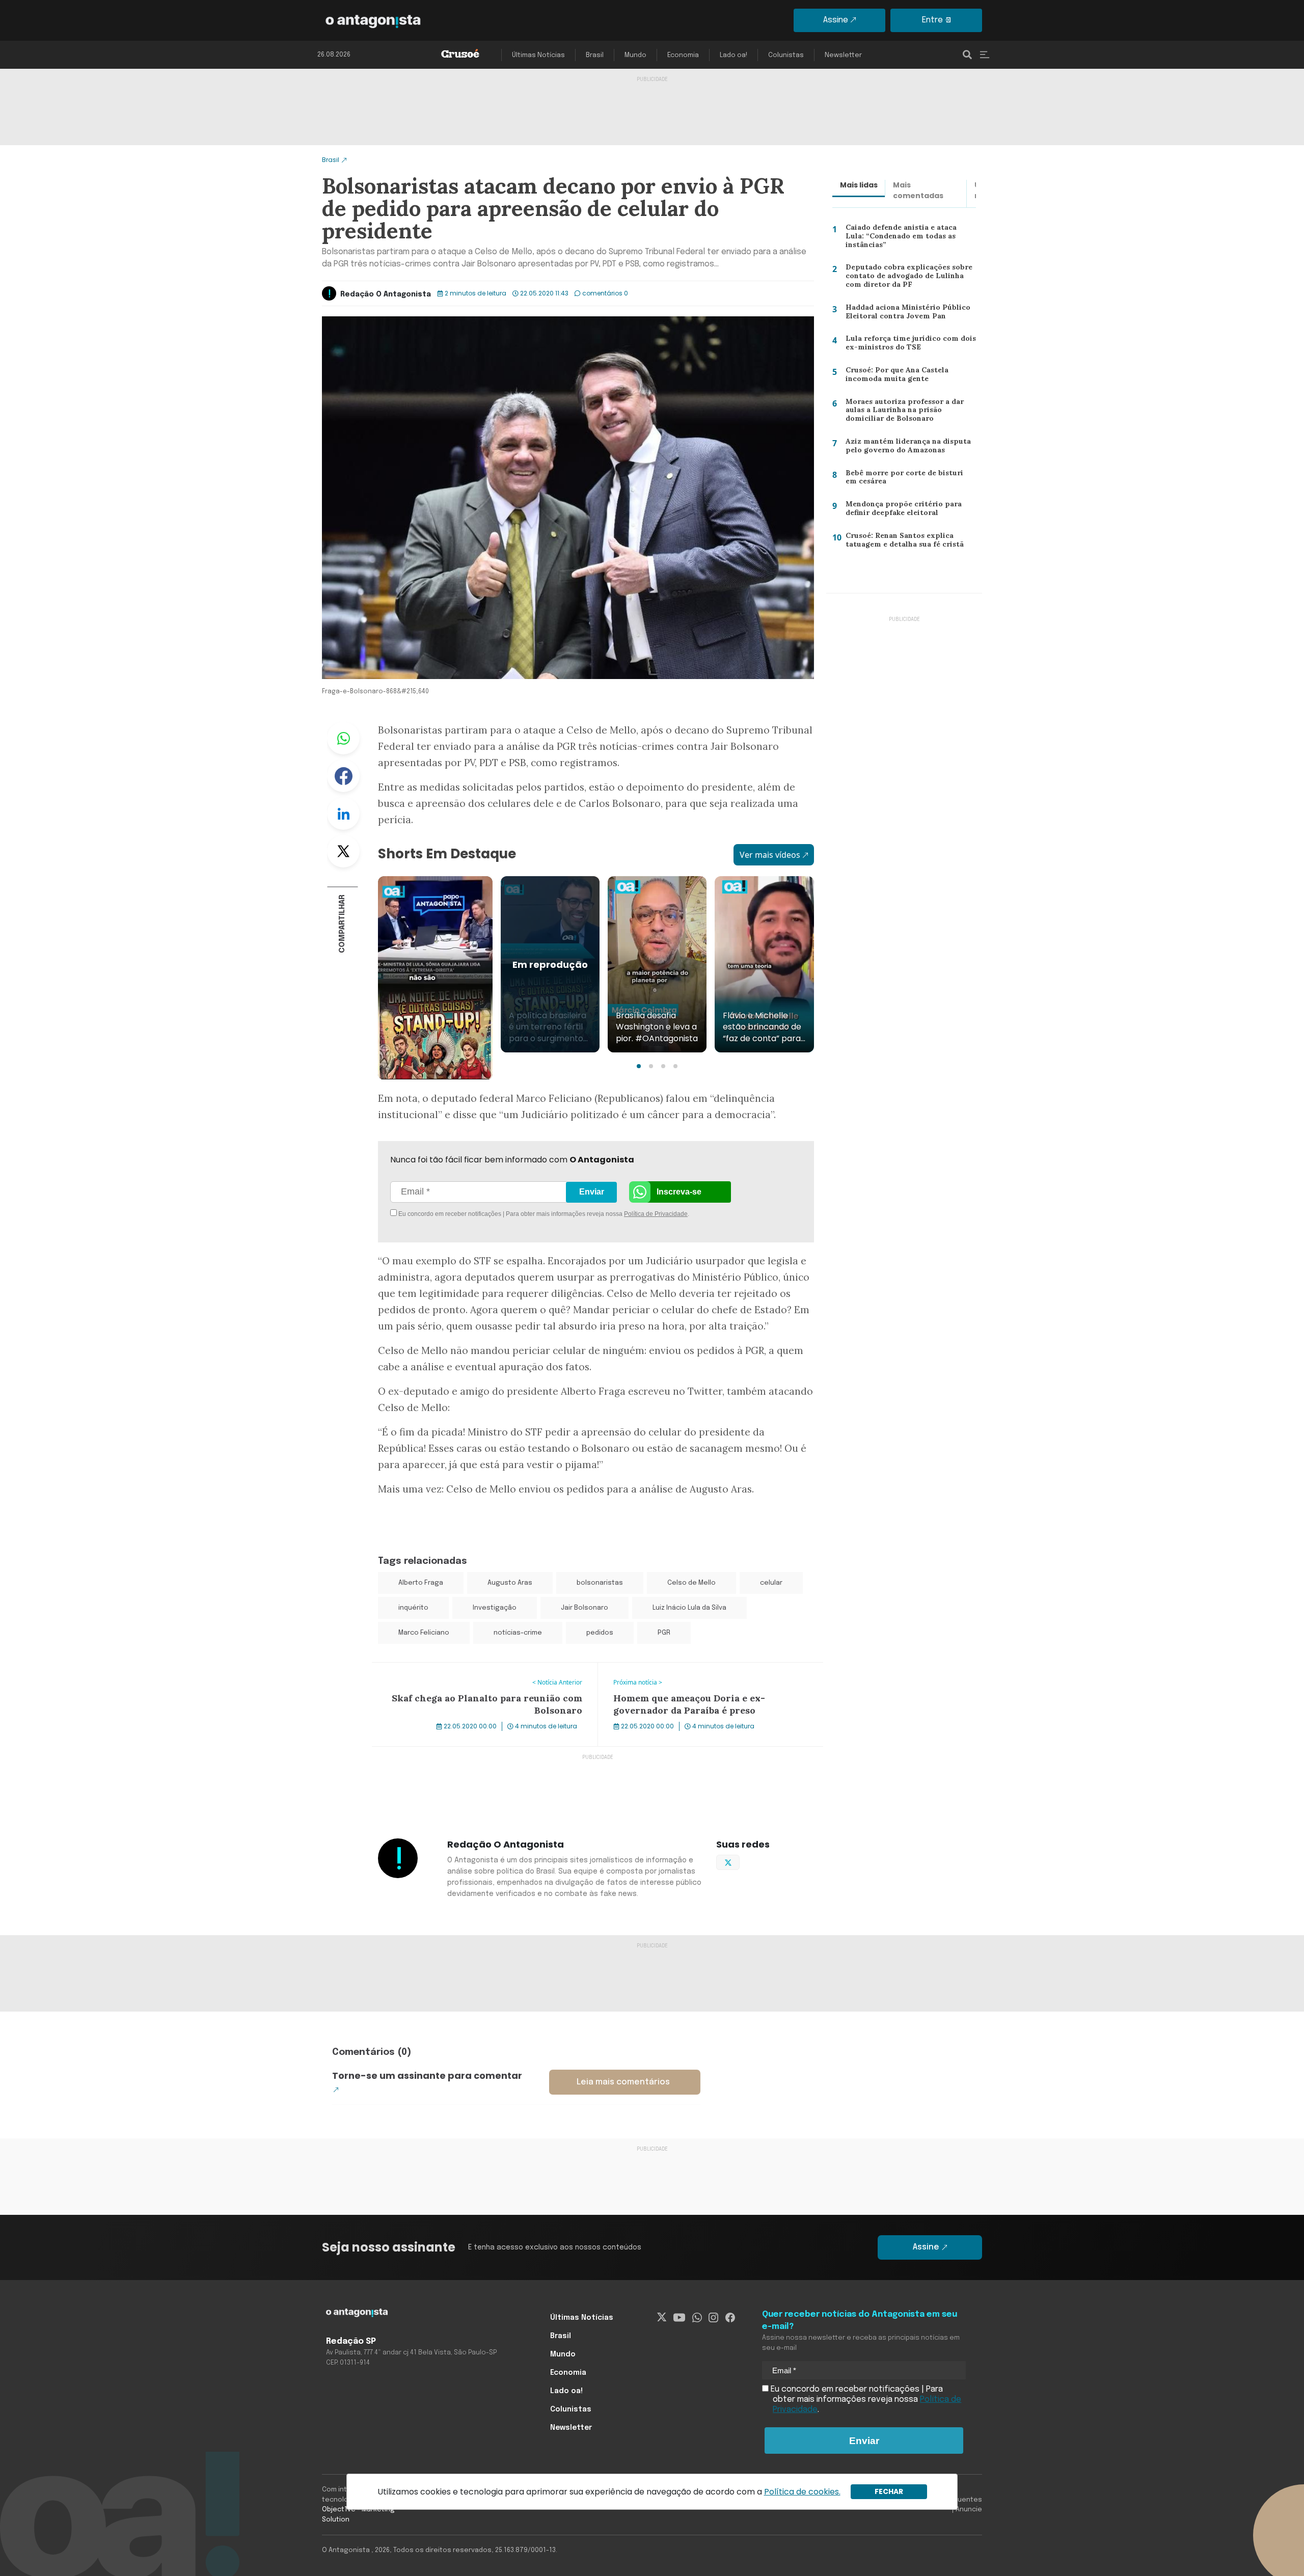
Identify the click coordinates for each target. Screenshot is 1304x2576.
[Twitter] (662, 2318)
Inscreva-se (679, 1192)
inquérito (413, 1608)
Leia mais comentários (623, 2082)
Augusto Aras (510, 1583)
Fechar (889, 2491)
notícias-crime (518, 1633)
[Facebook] (730, 2318)
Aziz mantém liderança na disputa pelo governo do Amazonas (905, 448)
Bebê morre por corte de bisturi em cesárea (908, 480)
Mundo (635, 55)
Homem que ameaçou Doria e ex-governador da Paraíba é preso (710, 1675)
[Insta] (713, 2318)
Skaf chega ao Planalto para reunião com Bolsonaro (472, 1669)
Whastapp (343, 738)
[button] (639, 1066)
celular (771, 1583)
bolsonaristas (600, 1583)
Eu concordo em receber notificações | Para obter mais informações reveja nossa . (483, 1214)
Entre (932, 20)
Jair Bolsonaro (585, 1608)
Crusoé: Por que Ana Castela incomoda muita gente (894, 377)
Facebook (343, 776)
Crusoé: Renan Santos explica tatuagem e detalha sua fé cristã (902, 542)
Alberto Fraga (421, 1583)
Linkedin (343, 814)
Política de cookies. (802, 2492)
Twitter (343, 851)
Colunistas (786, 55)
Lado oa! (733, 55)
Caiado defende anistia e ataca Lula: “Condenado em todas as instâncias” (910, 235)
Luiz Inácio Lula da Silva (689, 1608)
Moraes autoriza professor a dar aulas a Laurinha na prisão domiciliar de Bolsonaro (910, 412)
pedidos (600, 1633)
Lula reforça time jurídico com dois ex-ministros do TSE (906, 345)
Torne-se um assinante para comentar (427, 2076)
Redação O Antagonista (386, 294)
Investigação (495, 1608)
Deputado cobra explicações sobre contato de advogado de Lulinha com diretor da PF (906, 278)
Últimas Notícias (538, 55)
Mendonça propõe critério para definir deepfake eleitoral (900, 511)
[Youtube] (679, 2318)
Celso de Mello (691, 1583)
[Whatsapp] (697, 2318)
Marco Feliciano (424, 1633)
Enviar (592, 1192)
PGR (664, 1633)
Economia (683, 55)
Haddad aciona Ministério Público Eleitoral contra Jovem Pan (904, 314)
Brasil (595, 55)
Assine (836, 20)
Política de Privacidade (656, 1214)
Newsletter (843, 55)
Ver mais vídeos (770, 855)
